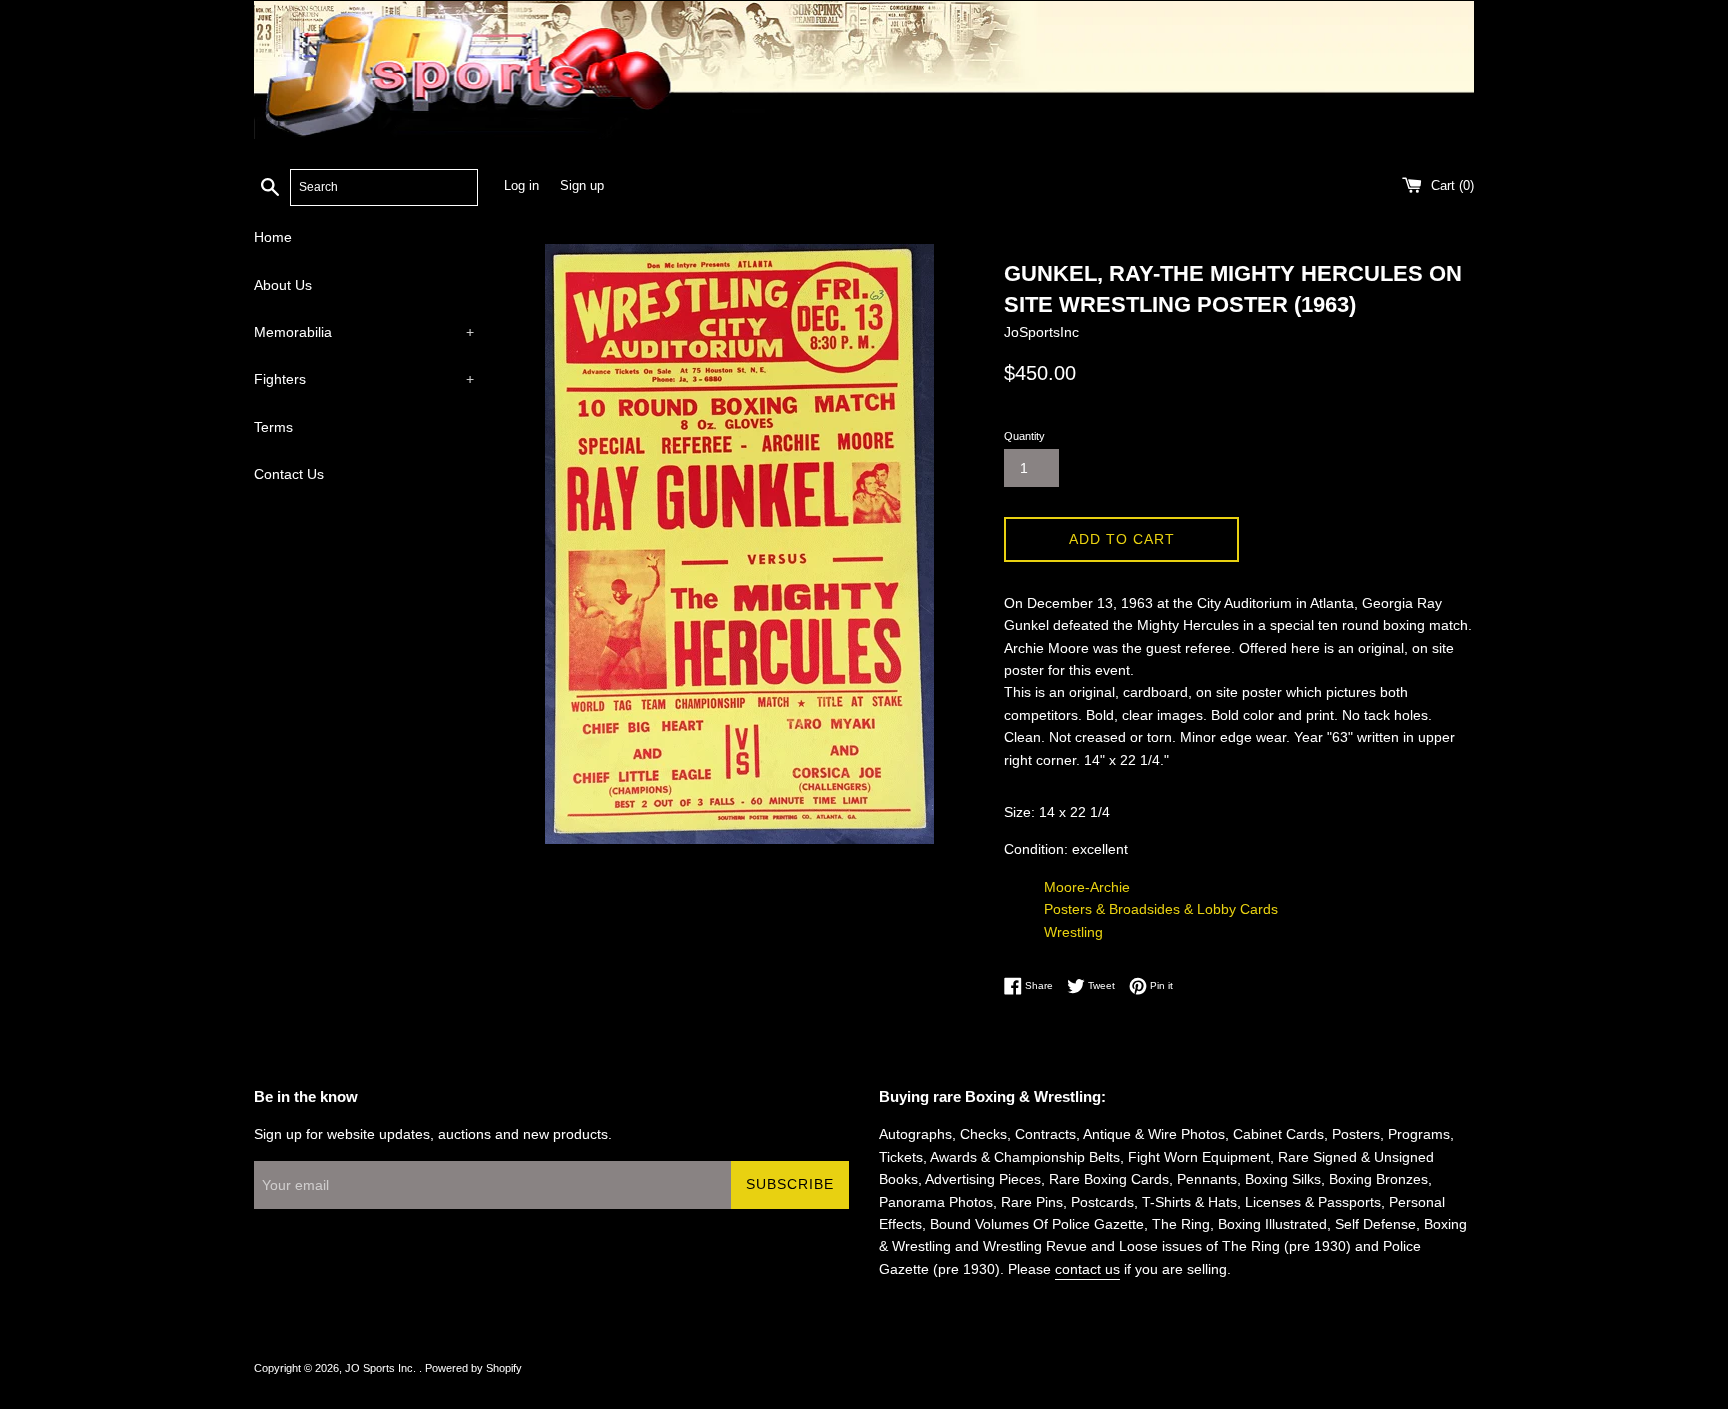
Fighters (364, 379)
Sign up (582, 186)
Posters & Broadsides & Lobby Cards (1161, 909)
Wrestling (1073, 932)
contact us (1087, 1269)
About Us (283, 285)
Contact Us (289, 474)
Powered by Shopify (473, 1368)
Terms (273, 427)
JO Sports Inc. (382, 1368)
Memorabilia (364, 332)
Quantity (1024, 436)
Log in (521, 186)
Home (273, 237)
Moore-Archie (1087, 887)
